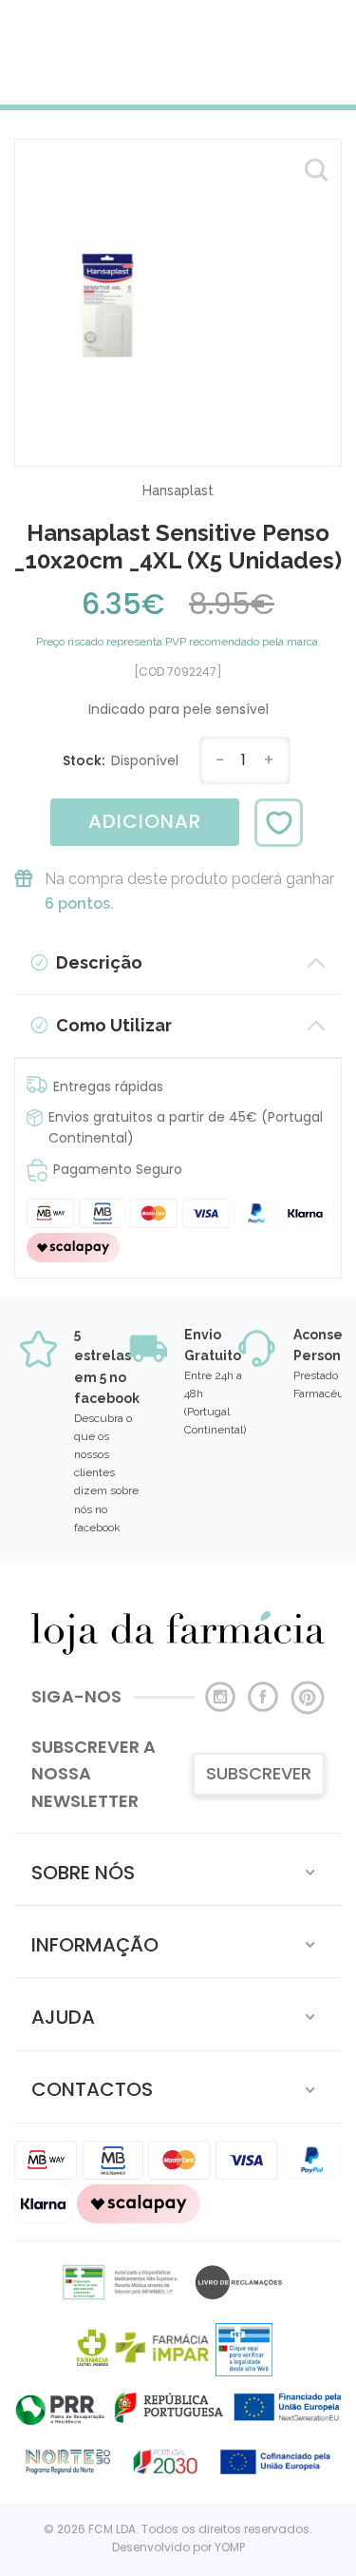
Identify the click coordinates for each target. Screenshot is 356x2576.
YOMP (230, 2547)
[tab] (178, 1869)
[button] (178, 1869)
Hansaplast (178, 490)
